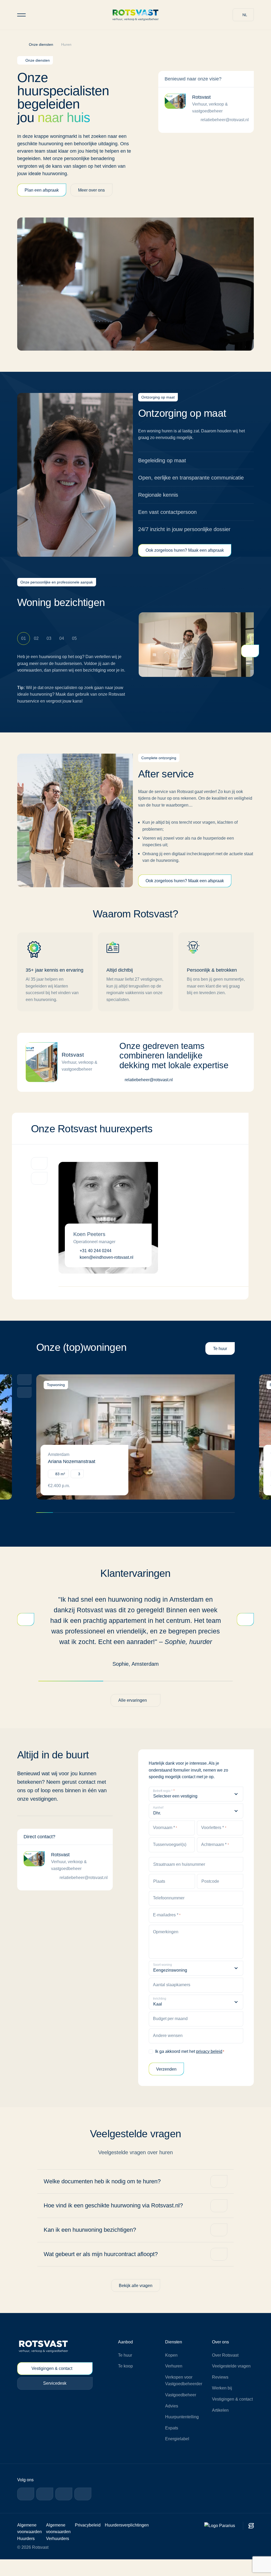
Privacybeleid (89, 2541)
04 (62, 647)
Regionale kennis (158, 503)
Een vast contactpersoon (168, 521)
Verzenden (166, 2085)
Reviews (220, 2394)
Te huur (220, 1365)
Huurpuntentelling (182, 2434)
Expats (172, 2445)
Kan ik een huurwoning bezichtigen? (92, 2246)
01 (24, 647)
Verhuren (174, 2383)
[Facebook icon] (26, 2510)
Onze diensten (43, 44)
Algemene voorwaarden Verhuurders (59, 2548)
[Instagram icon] (64, 2510)
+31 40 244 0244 (96, 1267)
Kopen (171, 2372)
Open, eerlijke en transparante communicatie (174, 482)
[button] (243, 15)
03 (49, 647)
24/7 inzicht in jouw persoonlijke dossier (186, 538)
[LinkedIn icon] (45, 2510)
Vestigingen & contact (51, 2385)
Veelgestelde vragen (232, 2383)
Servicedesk (55, 2400)
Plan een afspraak (42, 190)
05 (74, 647)
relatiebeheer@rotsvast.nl (225, 120)
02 (36, 647)
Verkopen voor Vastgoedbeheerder (184, 2397)
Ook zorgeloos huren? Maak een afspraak (186, 559)
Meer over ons (93, 190)
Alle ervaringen (132, 1717)
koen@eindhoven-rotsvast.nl (107, 1274)
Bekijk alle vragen (136, 2302)
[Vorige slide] (24, 1396)
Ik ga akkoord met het (191, 2068)
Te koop (125, 2383)
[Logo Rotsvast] (135, 15)
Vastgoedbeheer (181, 2412)
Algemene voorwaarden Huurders (30, 2548)
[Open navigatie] (21, 15)
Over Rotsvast (226, 2372)
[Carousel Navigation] (26, 1404)
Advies (171, 2422)
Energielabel (177, 2455)
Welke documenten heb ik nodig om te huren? (105, 2198)
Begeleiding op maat (163, 461)
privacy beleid (212, 2068)
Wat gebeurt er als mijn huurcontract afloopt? (104, 2271)
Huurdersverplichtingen (129, 2541)
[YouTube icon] (83, 2510)
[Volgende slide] (24, 1409)
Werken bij (222, 2405)
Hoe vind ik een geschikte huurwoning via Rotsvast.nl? (116, 2222)
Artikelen (220, 2434)
